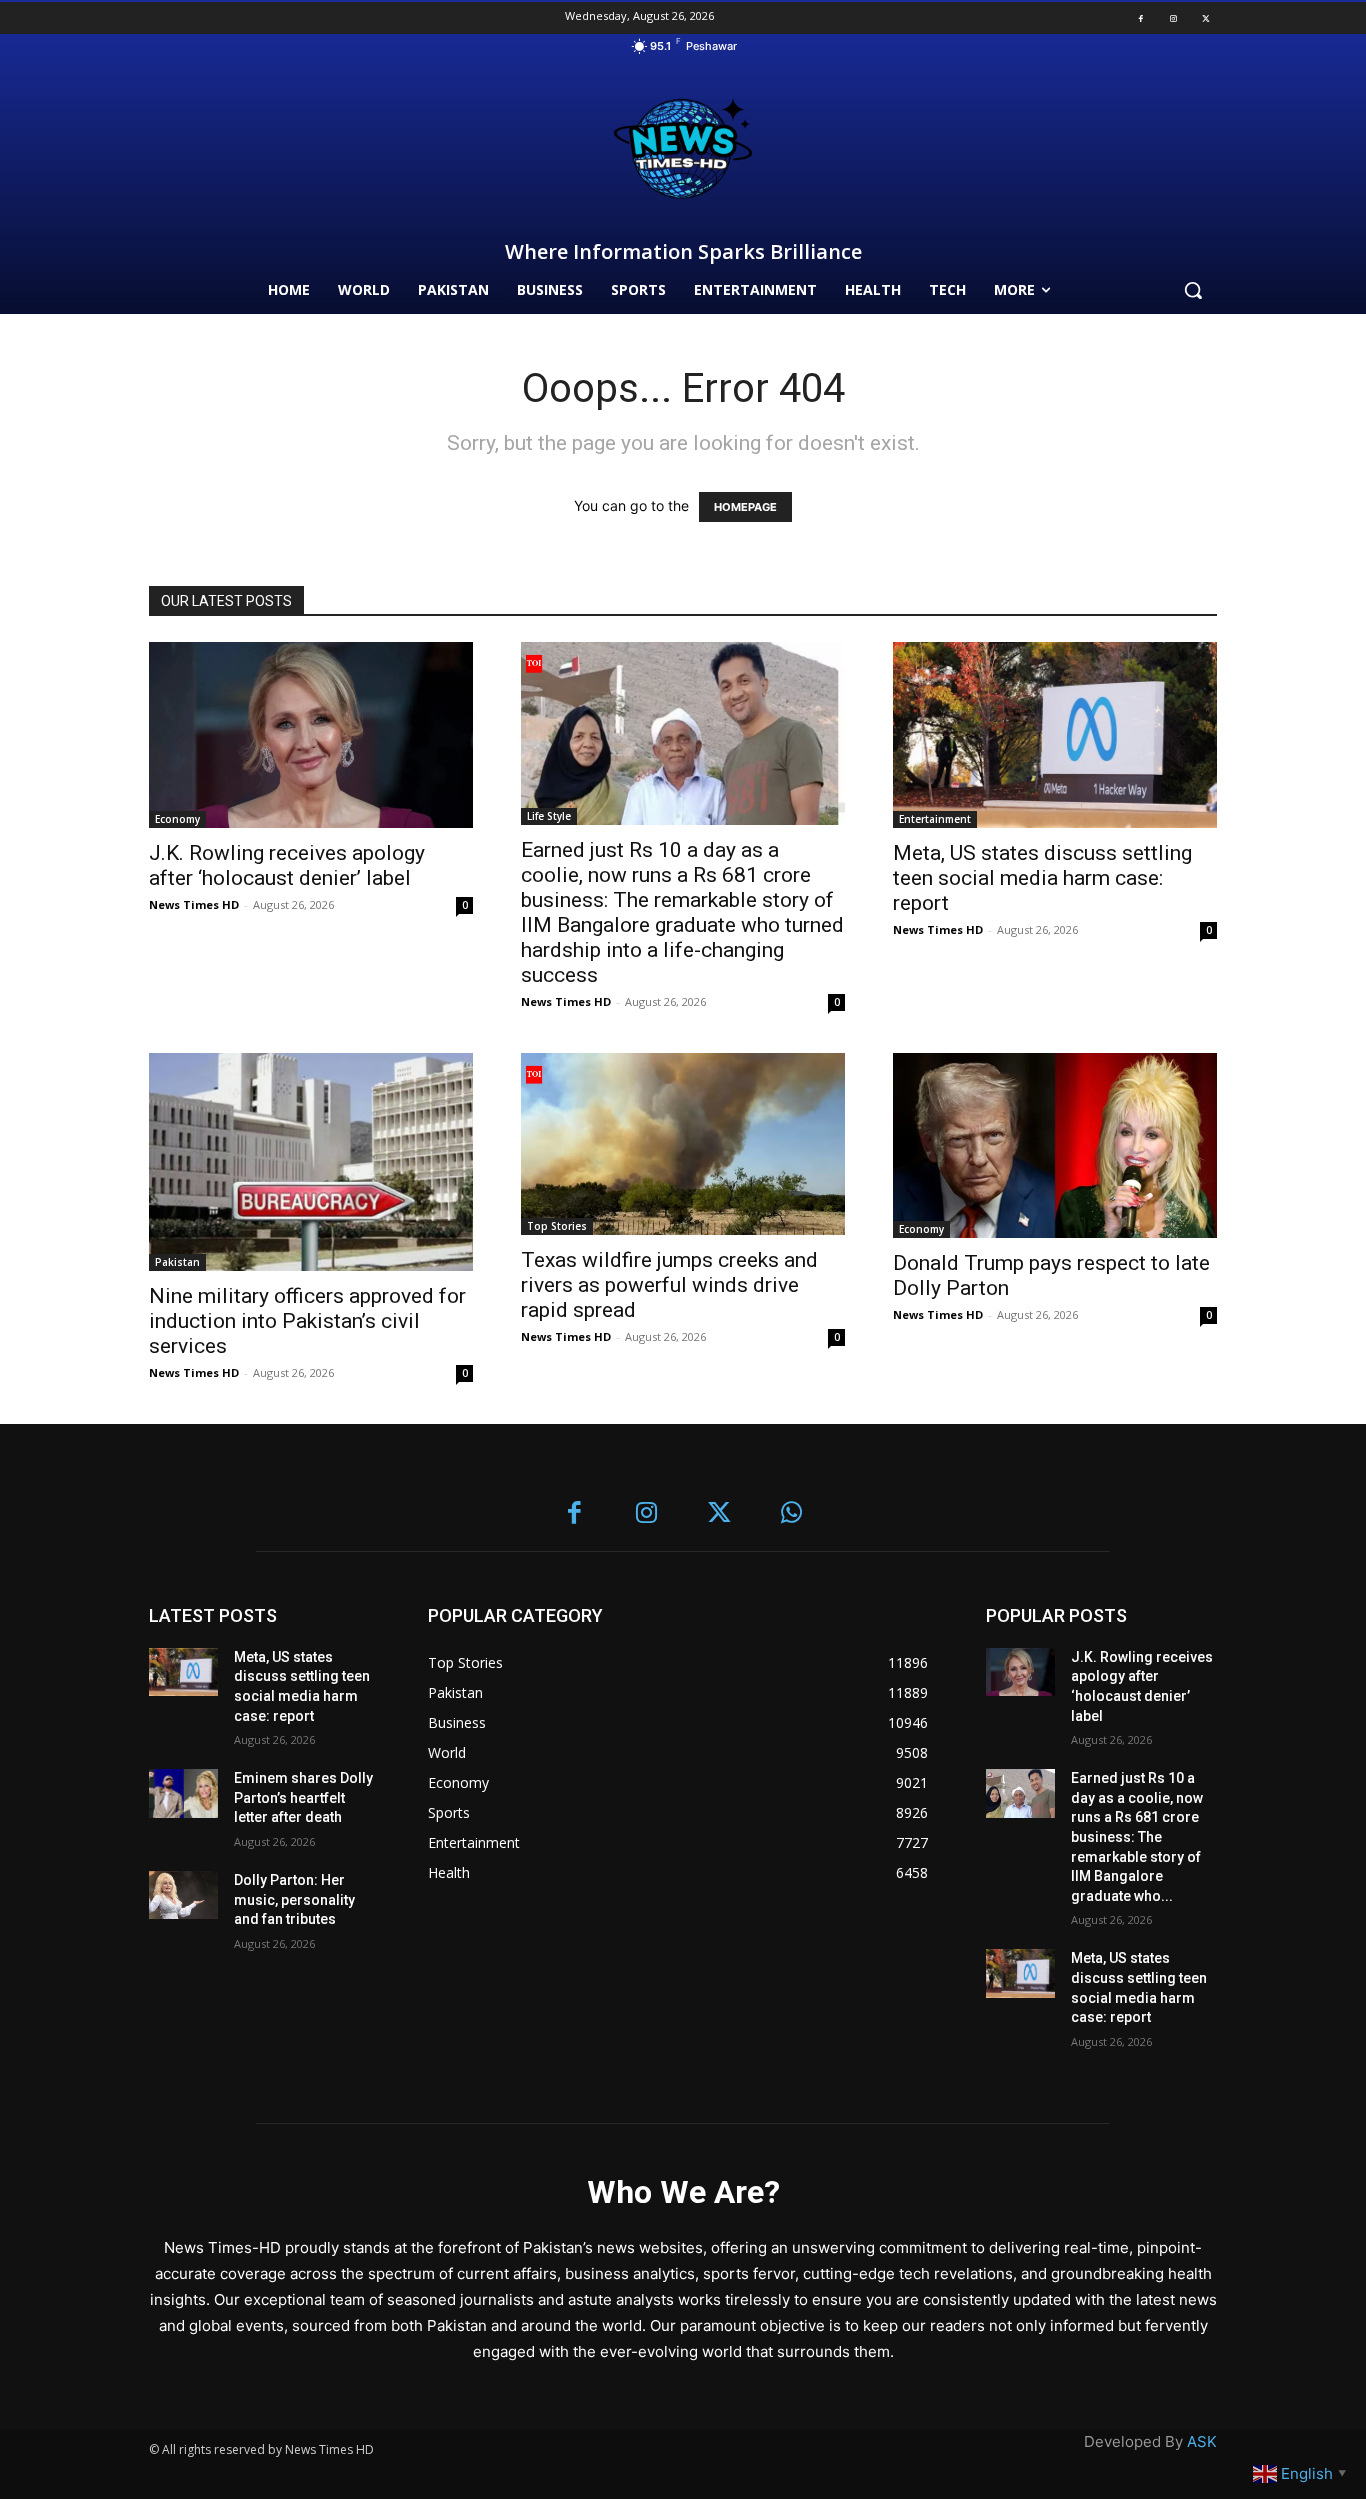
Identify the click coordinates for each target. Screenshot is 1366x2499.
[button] (1193, 290)
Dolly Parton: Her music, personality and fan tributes (294, 1899)
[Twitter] (1206, 18)
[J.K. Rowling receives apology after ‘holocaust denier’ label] (311, 734)
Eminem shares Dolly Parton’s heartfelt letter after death (303, 1797)
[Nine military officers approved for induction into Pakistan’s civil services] (311, 1162)
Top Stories (557, 1226)
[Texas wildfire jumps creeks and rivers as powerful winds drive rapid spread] (683, 1144)
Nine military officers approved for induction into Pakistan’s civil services (307, 1321)
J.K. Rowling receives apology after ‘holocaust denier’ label (287, 865)
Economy (177, 819)
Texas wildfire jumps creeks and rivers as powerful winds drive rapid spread (669, 1285)
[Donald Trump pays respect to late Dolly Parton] (1055, 1145)
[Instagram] (1173, 18)
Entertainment (935, 819)
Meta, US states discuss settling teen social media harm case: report (1042, 878)
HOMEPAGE (745, 507)
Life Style (549, 816)
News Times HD (194, 904)
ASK (1202, 2441)
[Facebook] (1141, 18)
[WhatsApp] (792, 1514)
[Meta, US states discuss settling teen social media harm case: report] (1055, 734)
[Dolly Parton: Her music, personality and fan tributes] (183, 1895)
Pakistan (177, 1262)
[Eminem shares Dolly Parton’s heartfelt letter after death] (183, 1793)
